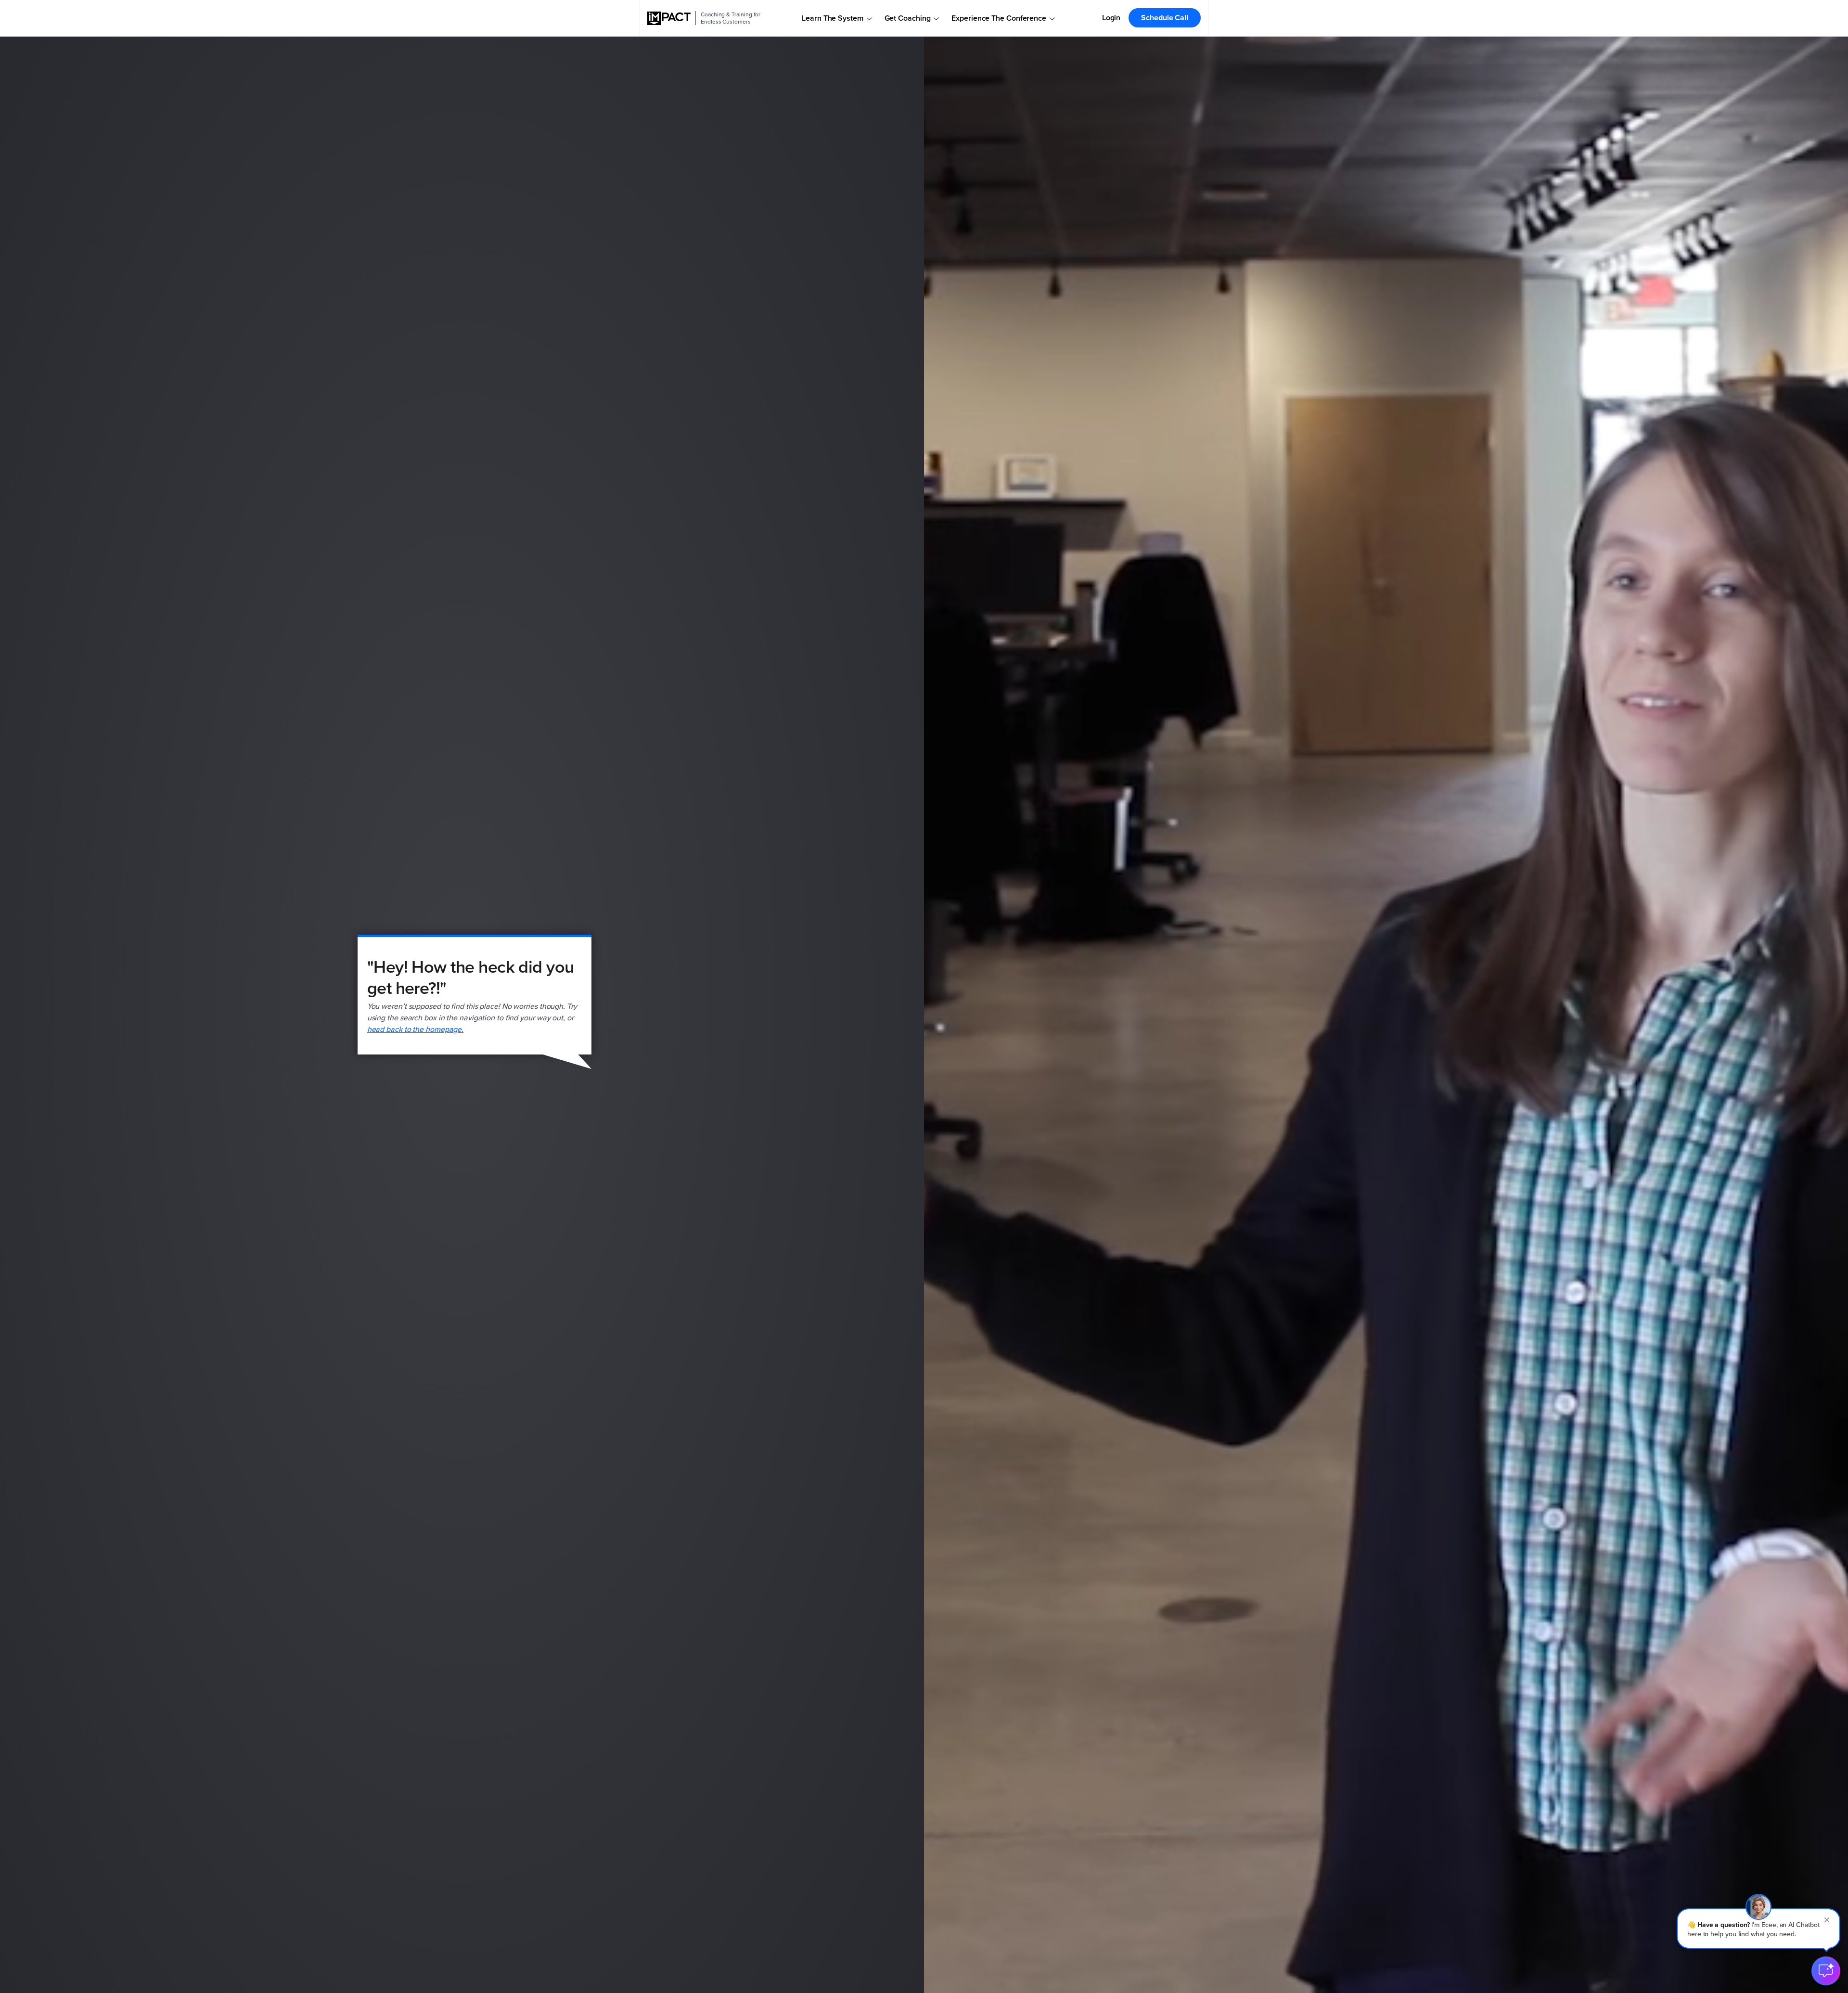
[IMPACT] (669, 18)
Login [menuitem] (1111, 18)
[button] (1758, 1929)
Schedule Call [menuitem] (1165, 18)
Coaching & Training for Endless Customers (731, 18)
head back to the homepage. (416, 1029)
